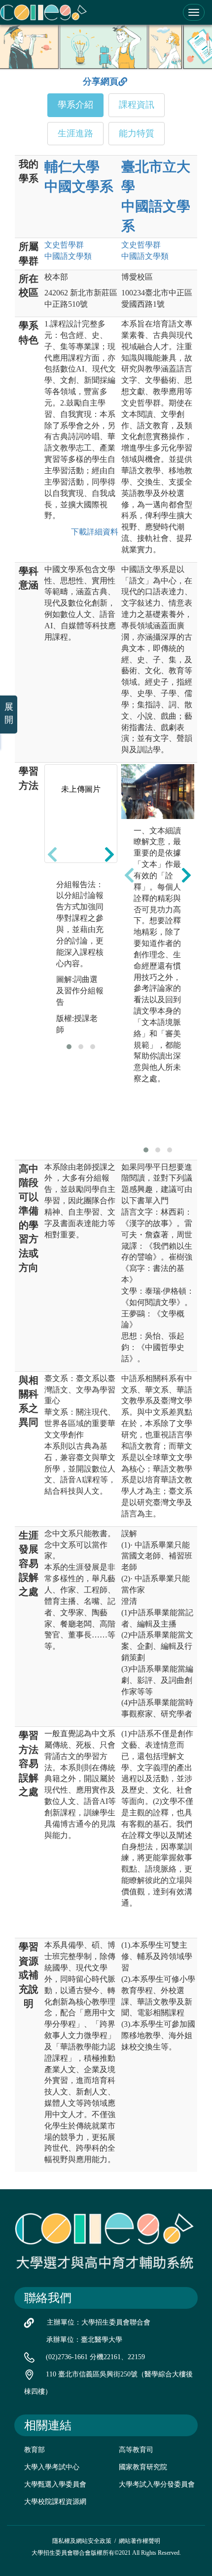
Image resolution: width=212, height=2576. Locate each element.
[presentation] (52, 855)
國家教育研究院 (143, 2467)
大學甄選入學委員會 (55, 2484)
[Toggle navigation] (194, 12)
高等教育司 (136, 2450)
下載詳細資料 (93, 532)
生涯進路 (75, 133)
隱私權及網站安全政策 (82, 2541)
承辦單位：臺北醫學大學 (84, 2340)
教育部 (35, 2450)
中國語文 (68, 256)
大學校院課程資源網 (55, 2502)
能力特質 (137, 133)
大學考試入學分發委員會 (157, 2484)
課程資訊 (137, 105)
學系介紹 (75, 105)
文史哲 (64, 245)
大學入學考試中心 (52, 2467)
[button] (69, 1047)
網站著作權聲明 (140, 2541)
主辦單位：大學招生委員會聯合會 (99, 2322)
